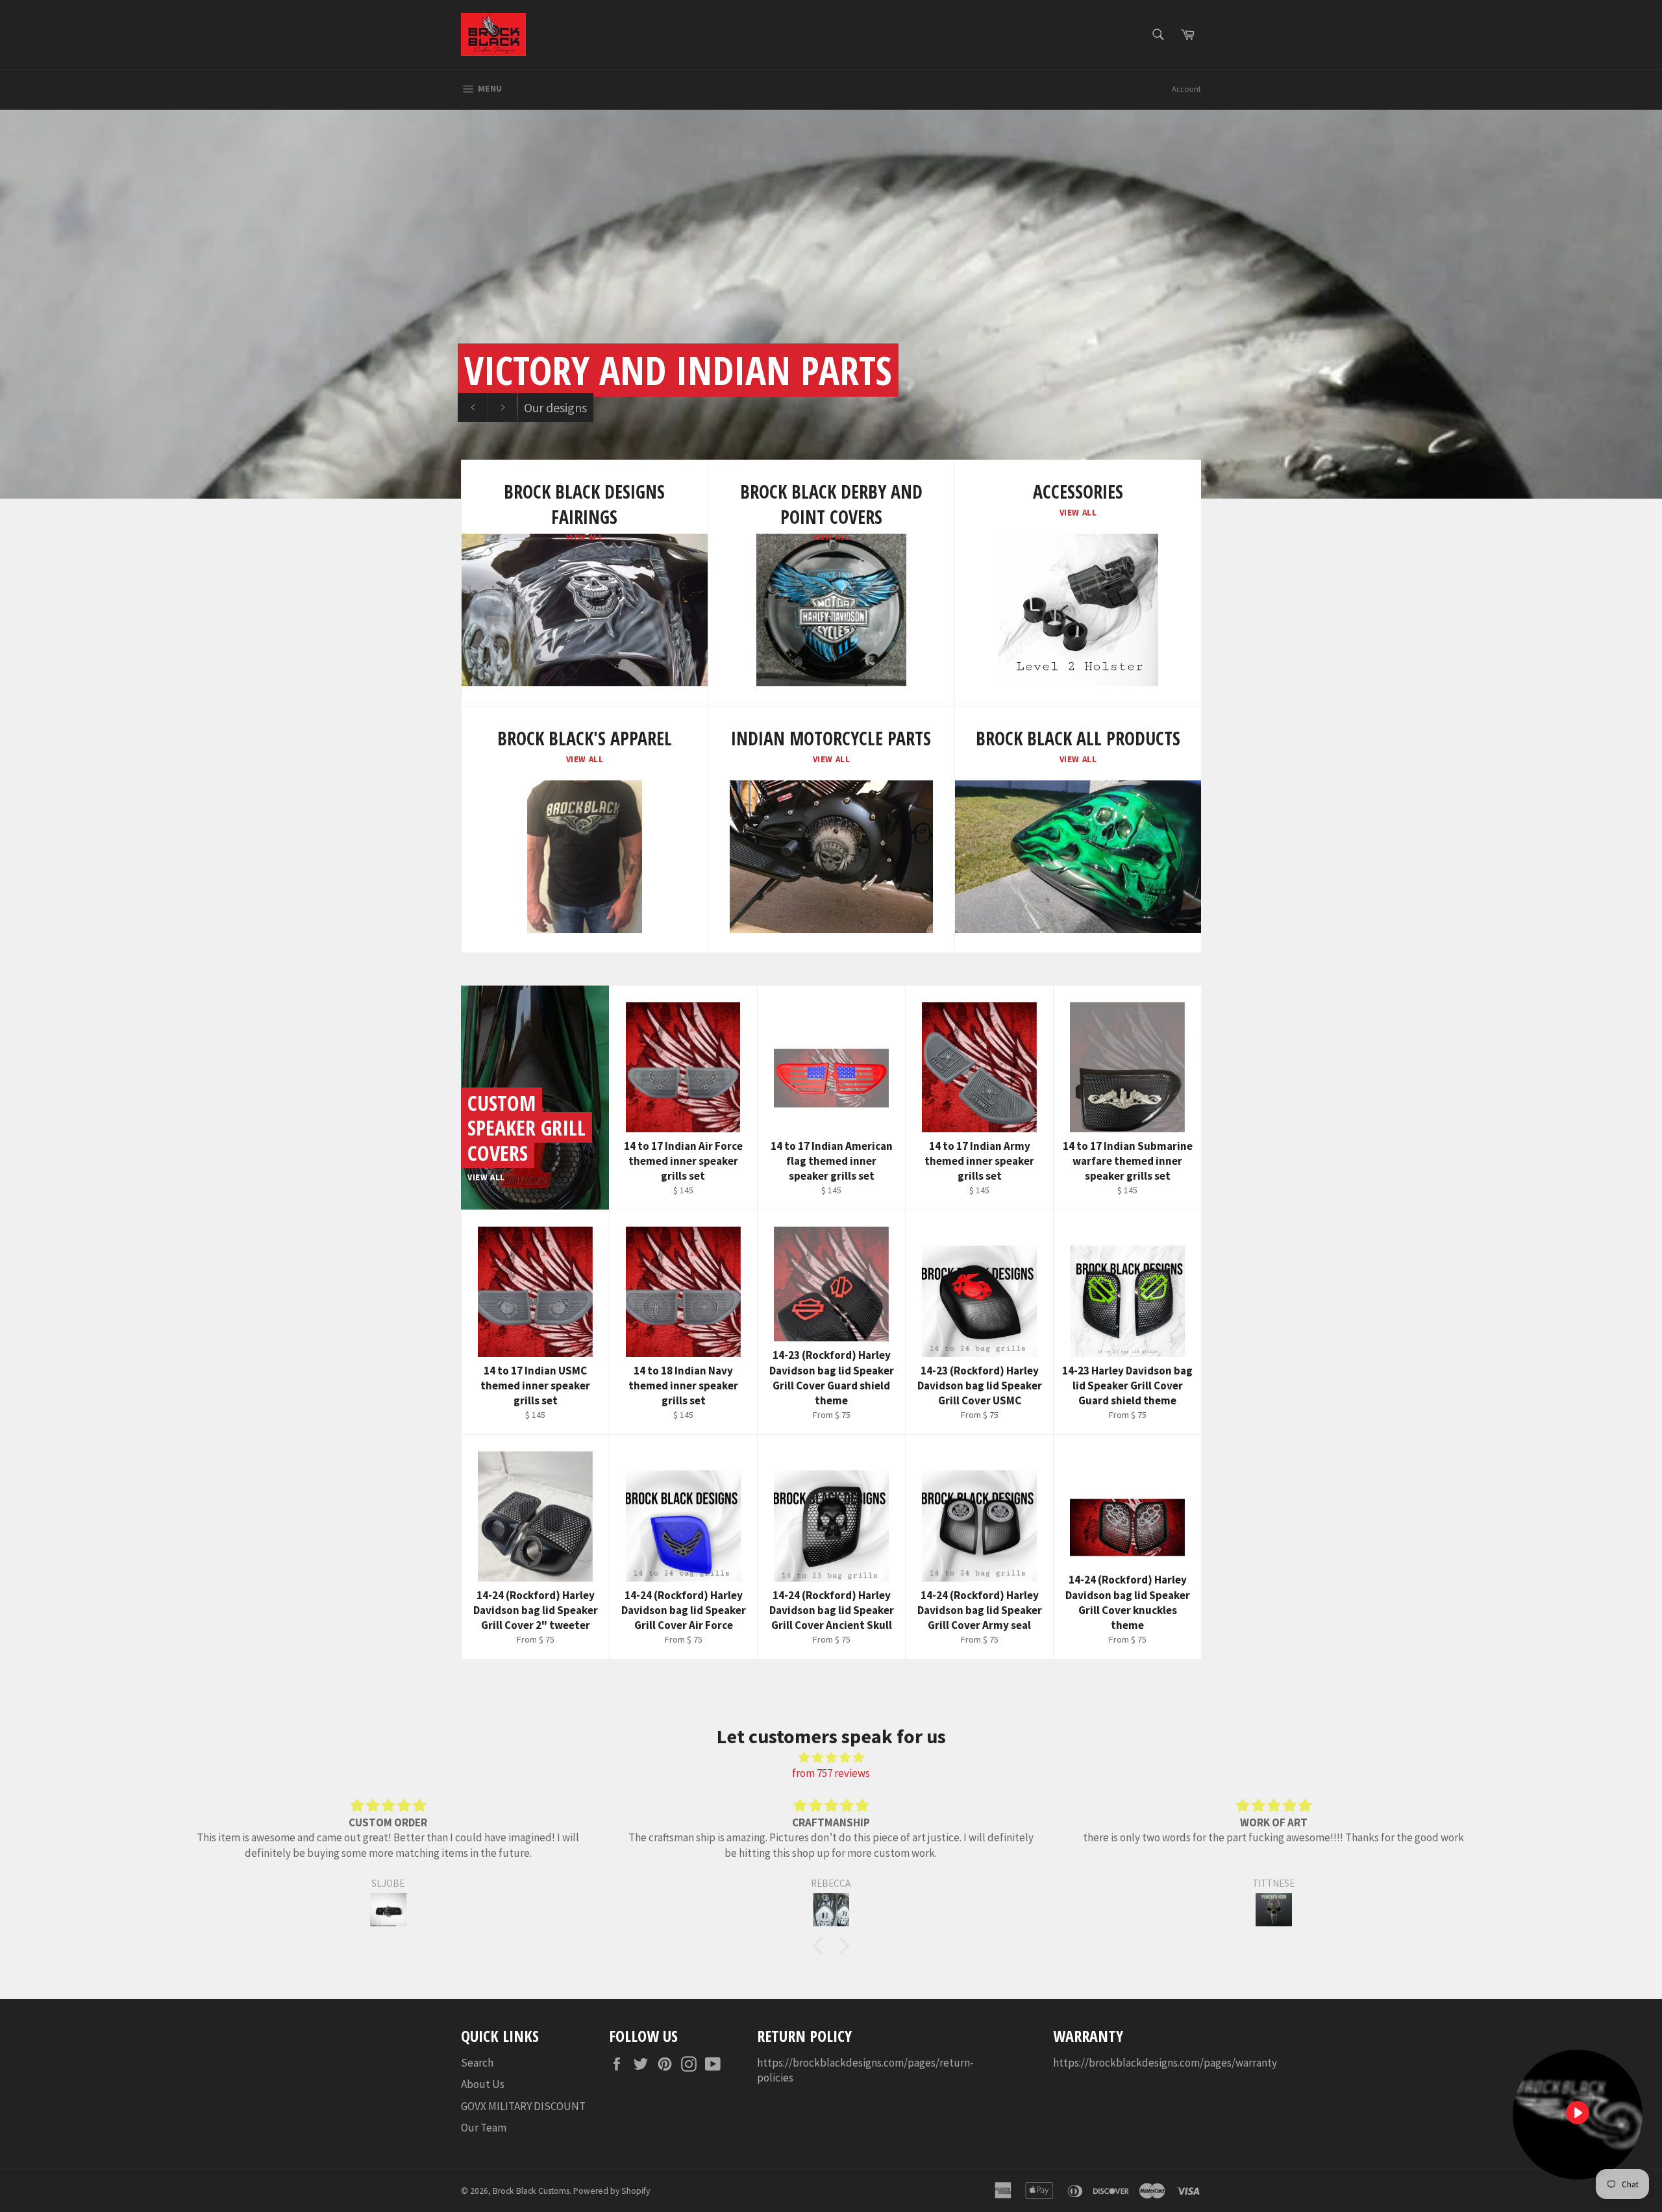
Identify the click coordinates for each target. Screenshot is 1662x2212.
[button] (821, 1946)
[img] (831, 1758)
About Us (483, 2084)
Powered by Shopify (612, 2191)
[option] (831, 304)
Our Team (484, 2128)
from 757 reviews (831, 1773)
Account (1186, 89)
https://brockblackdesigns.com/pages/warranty (1165, 2063)
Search (477, 2063)
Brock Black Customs (531, 2191)
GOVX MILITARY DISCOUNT (523, 2106)
